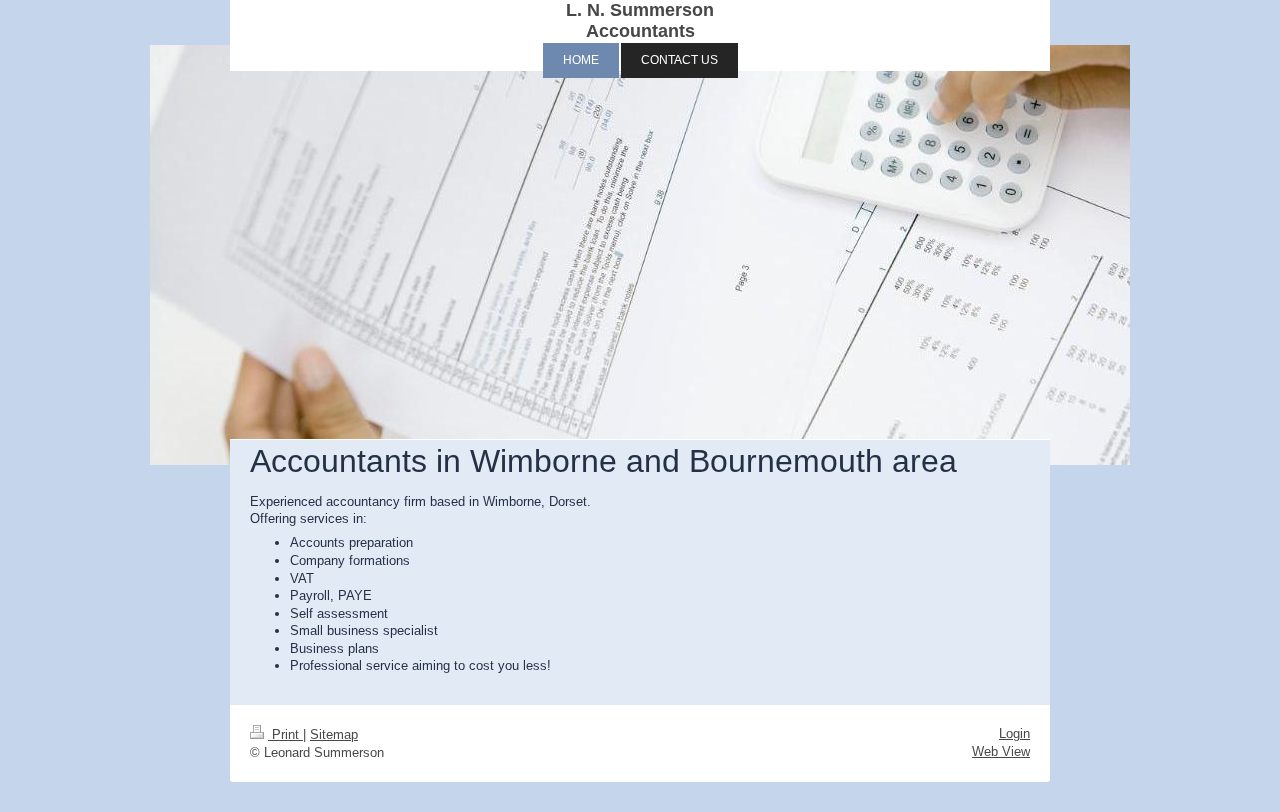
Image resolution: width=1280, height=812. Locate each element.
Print (285, 734)
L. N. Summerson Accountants (640, 20)
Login (1014, 733)
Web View (1001, 751)
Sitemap (334, 734)
